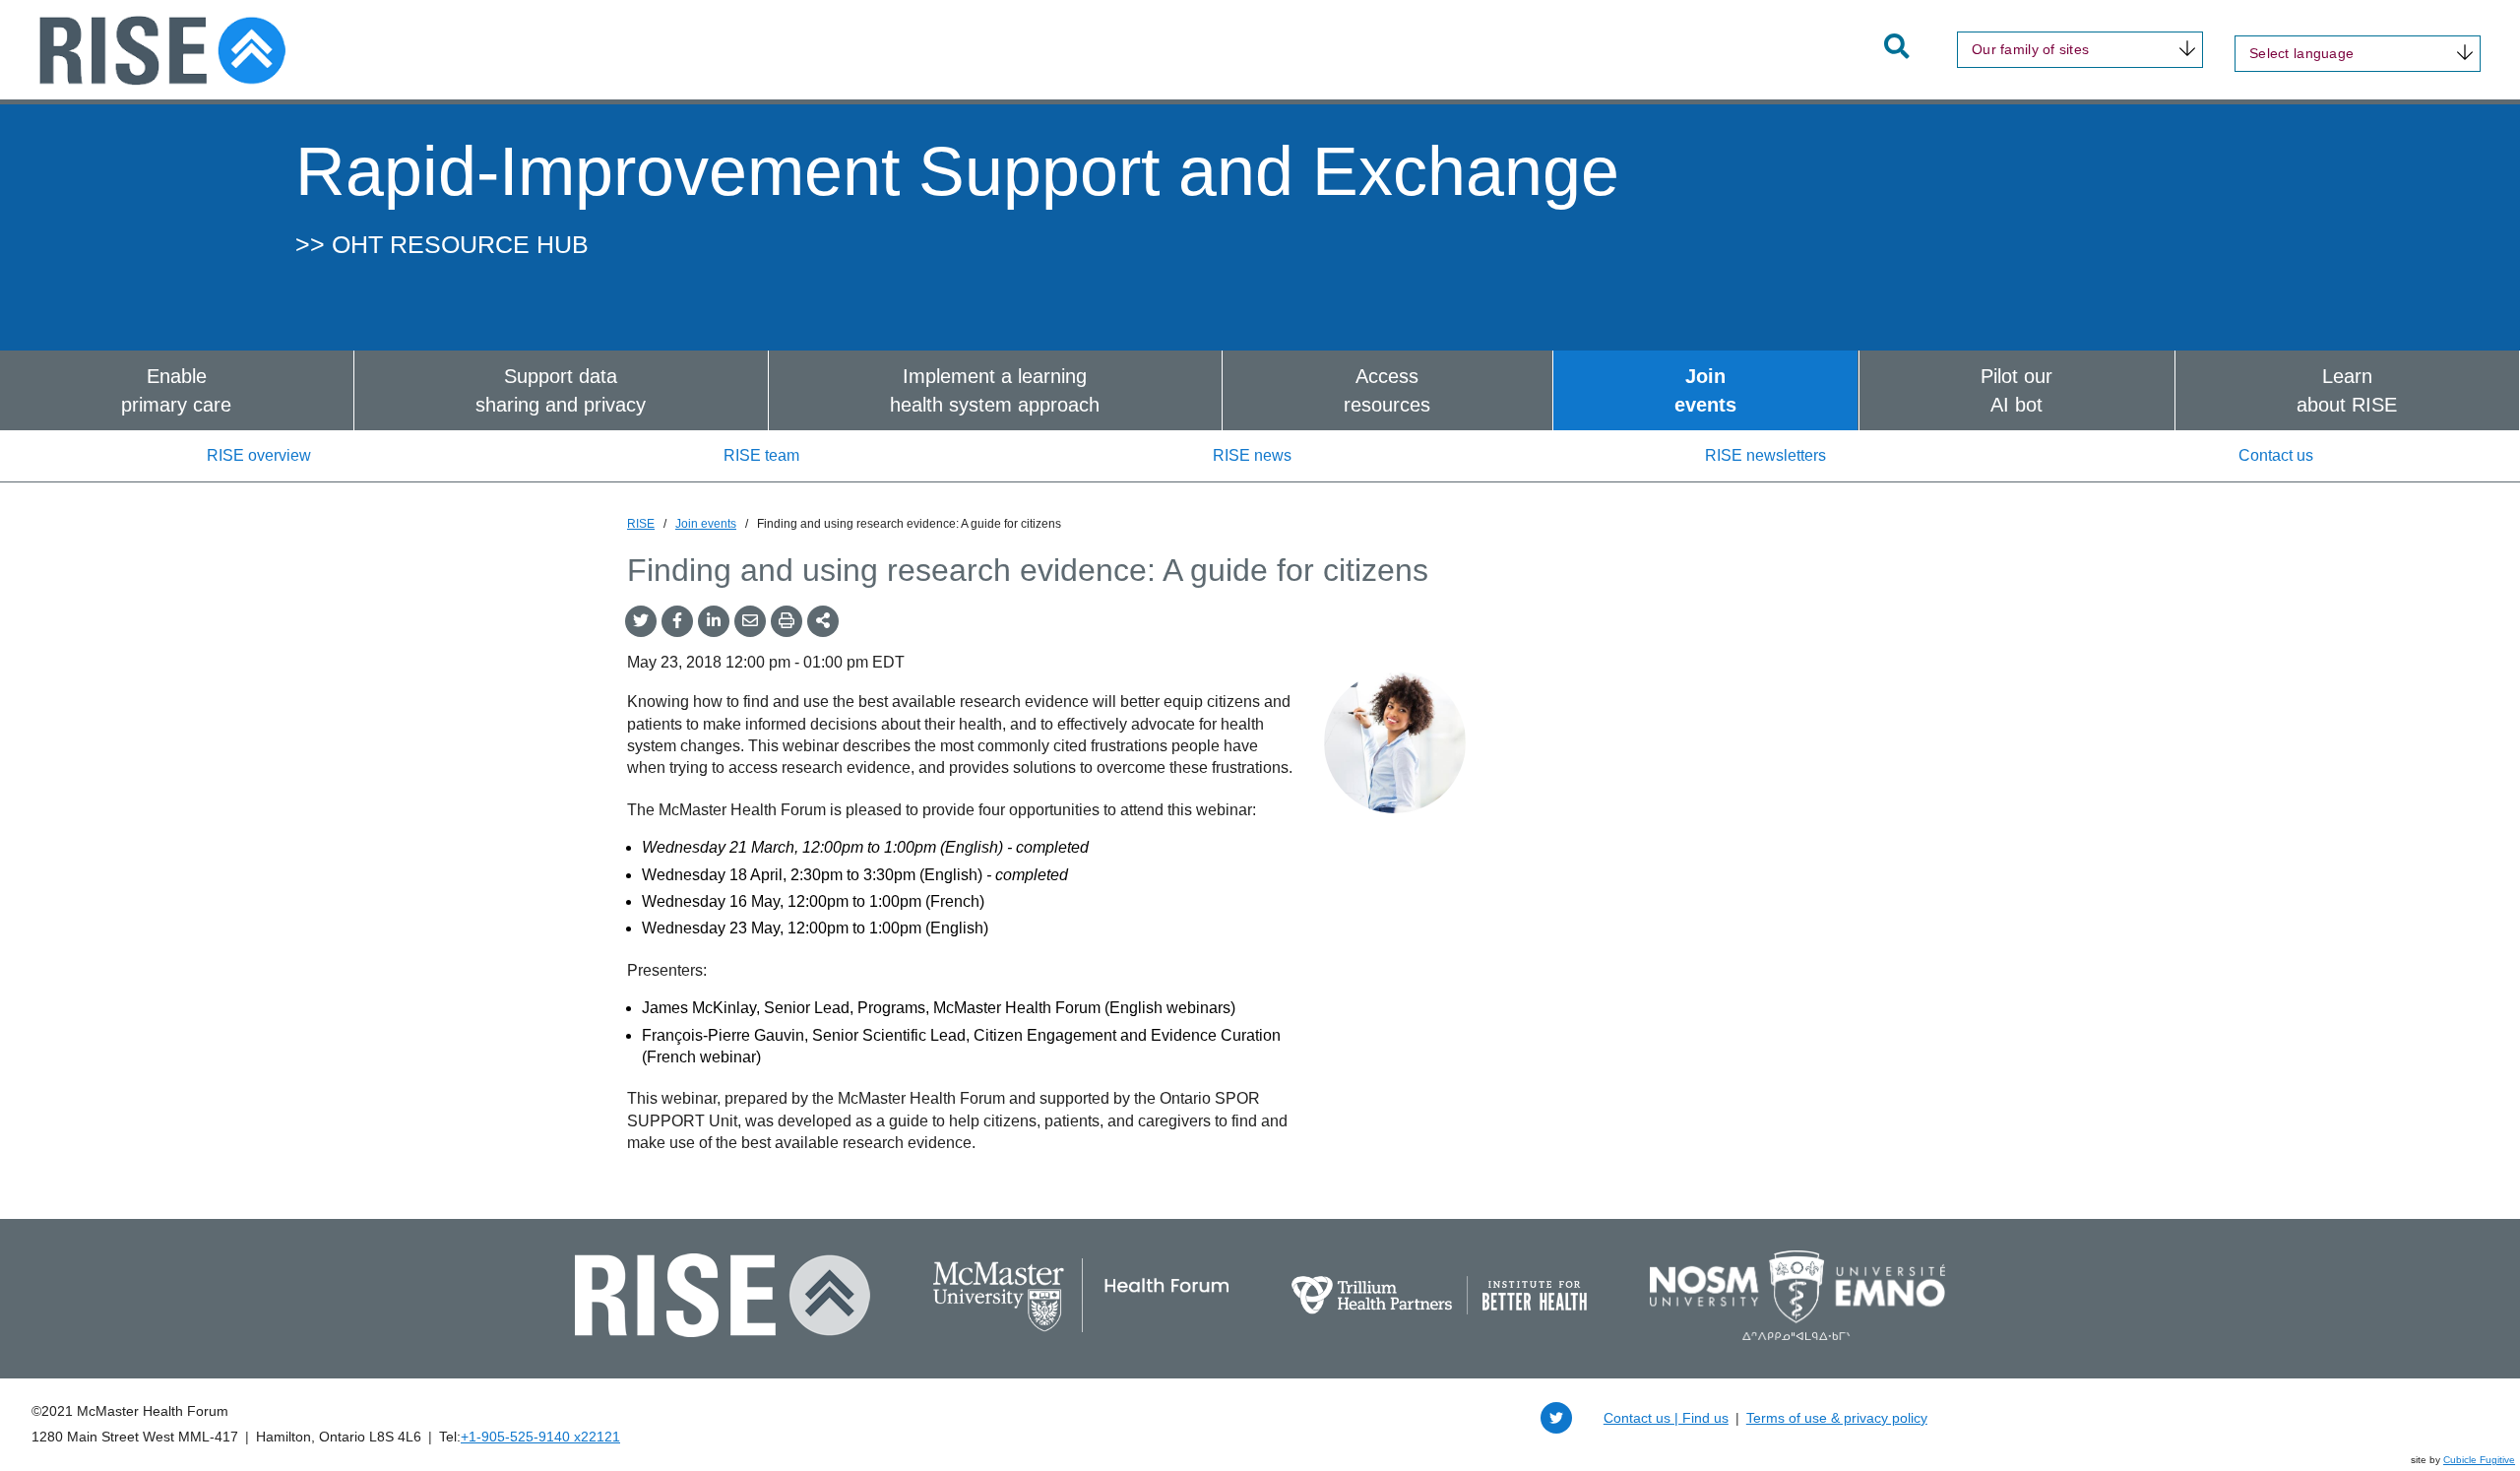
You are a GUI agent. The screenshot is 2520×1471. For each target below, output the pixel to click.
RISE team (761, 455)
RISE (641, 524)
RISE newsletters (1765, 455)
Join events (706, 524)
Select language (2301, 53)
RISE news (1252, 455)
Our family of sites (2030, 49)
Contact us (2276, 455)
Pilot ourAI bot (2016, 390)
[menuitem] (177, 390)
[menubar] (1260, 390)
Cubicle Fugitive (2479, 1460)
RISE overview (259, 455)
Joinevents (1705, 390)
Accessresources (1387, 390)
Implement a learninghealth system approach (995, 390)
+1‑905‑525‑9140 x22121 (540, 1437)
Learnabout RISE (2347, 390)
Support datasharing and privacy (561, 390)
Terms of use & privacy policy (1837, 1418)
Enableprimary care (176, 390)
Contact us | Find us (1666, 1418)
